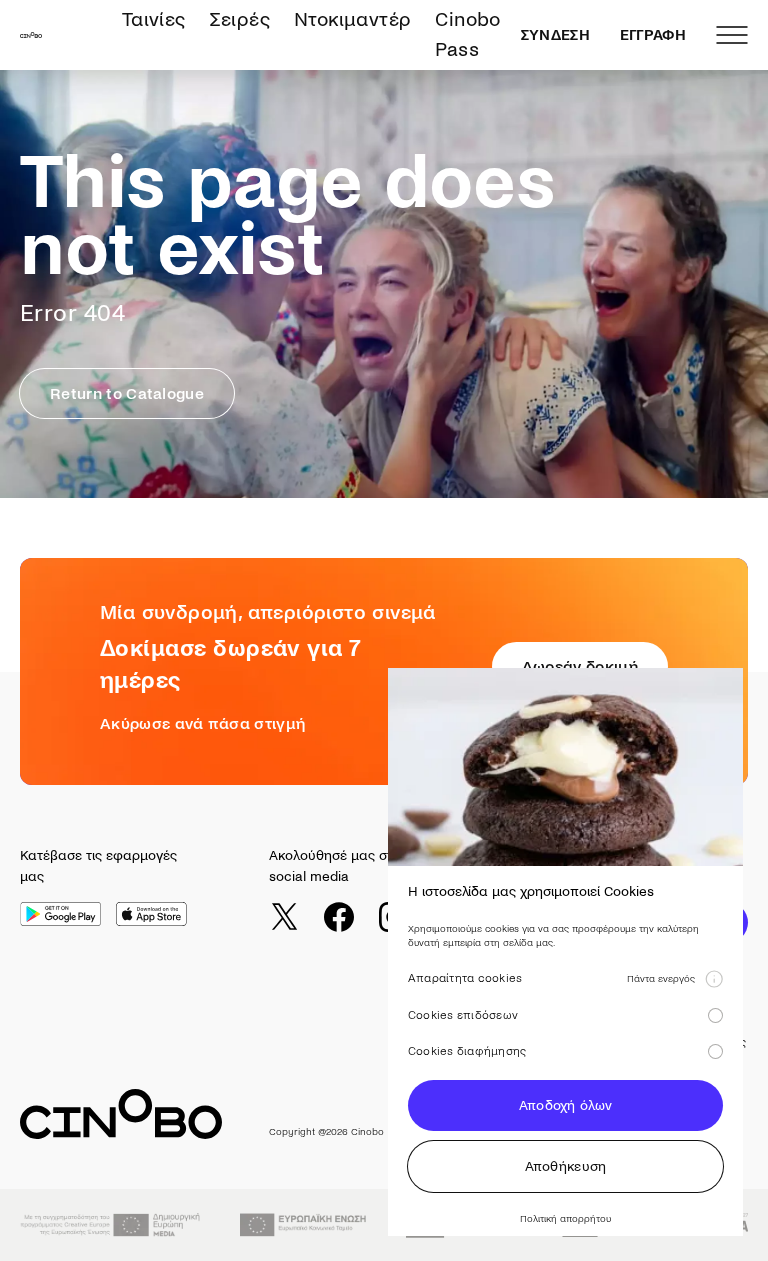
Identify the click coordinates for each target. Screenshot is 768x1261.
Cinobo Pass (467, 34)
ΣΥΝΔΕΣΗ (555, 35)
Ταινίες (154, 19)
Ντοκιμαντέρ (352, 19)
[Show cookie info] (714, 979)
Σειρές (240, 19)
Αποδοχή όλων (565, 1105)
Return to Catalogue (127, 393)
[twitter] (284, 917)
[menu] (732, 35)
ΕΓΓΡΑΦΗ (653, 35)
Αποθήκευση (566, 1166)
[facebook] (339, 917)
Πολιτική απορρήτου (565, 1218)
